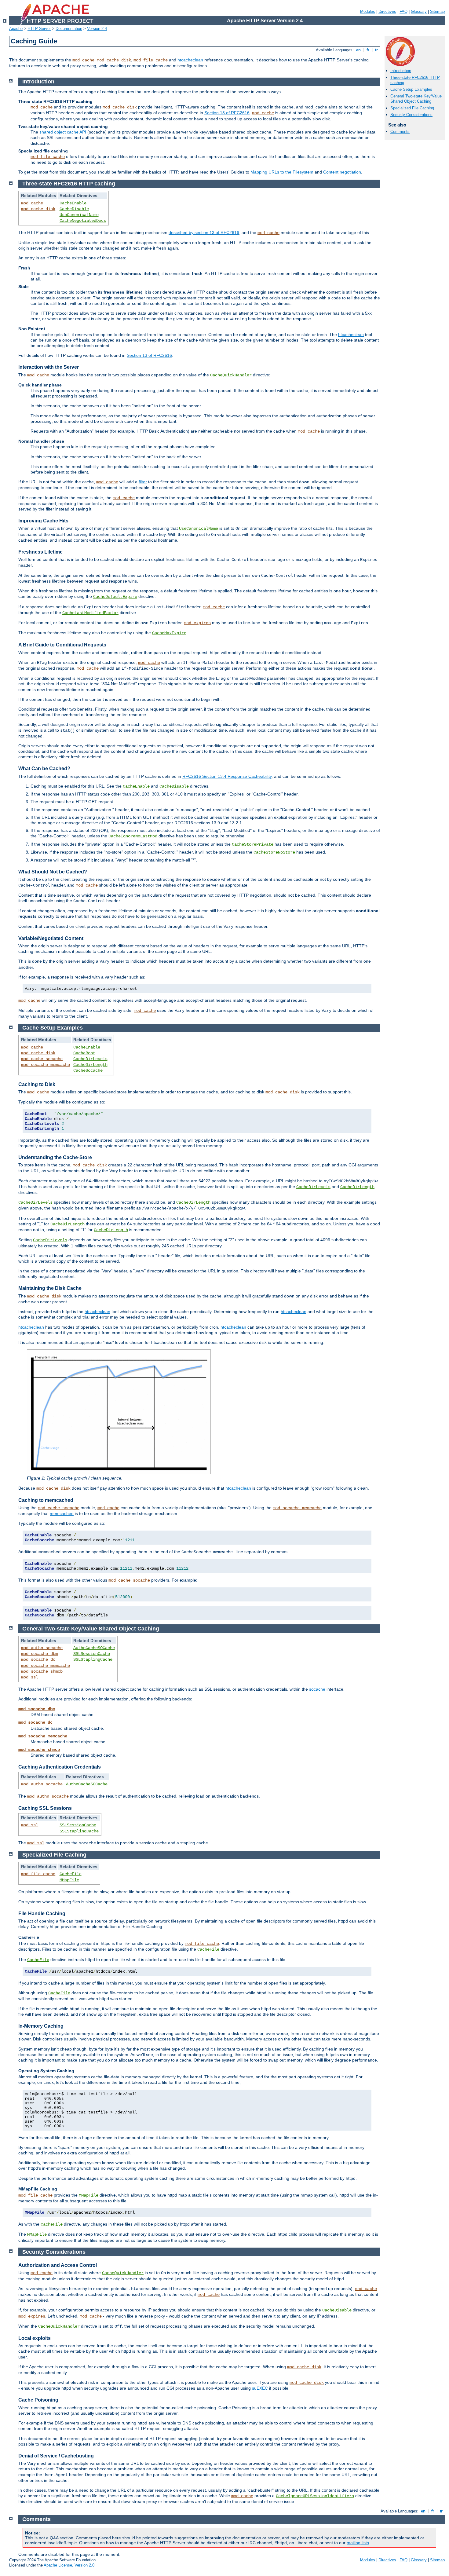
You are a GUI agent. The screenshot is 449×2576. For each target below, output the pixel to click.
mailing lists (358, 2543)
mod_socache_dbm (39, 1654)
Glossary (419, 11)
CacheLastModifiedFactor (90, 613)
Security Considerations (411, 115)
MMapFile (69, 1880)
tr (376, 50)
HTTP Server (39, 29)
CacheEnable (73, 203)
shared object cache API (63, 132)
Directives (387, 11)
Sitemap (437, 11)
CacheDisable (74, 209)
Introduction (401, 71)
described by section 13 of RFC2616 (204, 232)
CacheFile (71, 1874)
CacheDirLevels (90, 1059)
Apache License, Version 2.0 (69, 2565)
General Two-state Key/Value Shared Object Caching (416, 99)
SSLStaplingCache (93, 1659)
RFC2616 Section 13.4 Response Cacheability (227, 776)
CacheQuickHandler (231, 375)
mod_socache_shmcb (42, 1671)
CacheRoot (84, 1053)
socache (317, 1689)
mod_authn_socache (42, 1648)
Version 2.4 (97, 29)
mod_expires (197, 623)
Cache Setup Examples (411, 89)
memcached (62, 1513)
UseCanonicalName (79, 215)
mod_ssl (30, 1677)
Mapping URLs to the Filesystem (282, 172)
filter (143, 482)
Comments (400, 132)
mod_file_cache (151, 60)
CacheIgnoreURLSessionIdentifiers (315, 2496)
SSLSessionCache (92, 1654)
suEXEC (260, 2388)
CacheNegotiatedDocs (83, 221)
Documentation (69, 29)
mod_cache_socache (42, 1059)
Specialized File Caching (412, 108)
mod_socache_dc (38, 1659)
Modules (368, 11)
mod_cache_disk (114, 60)
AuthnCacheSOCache (94, 1648)
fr (368, 50)
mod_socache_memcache (46, 1065)
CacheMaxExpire (169, 633)
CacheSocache (88, 1070)
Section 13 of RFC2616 (227, 113)
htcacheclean (190, 60)
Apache (16, 29)
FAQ (403, 11)
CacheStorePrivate (253, 844)
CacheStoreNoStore (274, 852)
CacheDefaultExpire (115, 597)
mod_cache (83, 60)
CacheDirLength (90, 1065)
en (358, 50)
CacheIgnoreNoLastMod (133, 836)
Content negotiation (342, 172)
